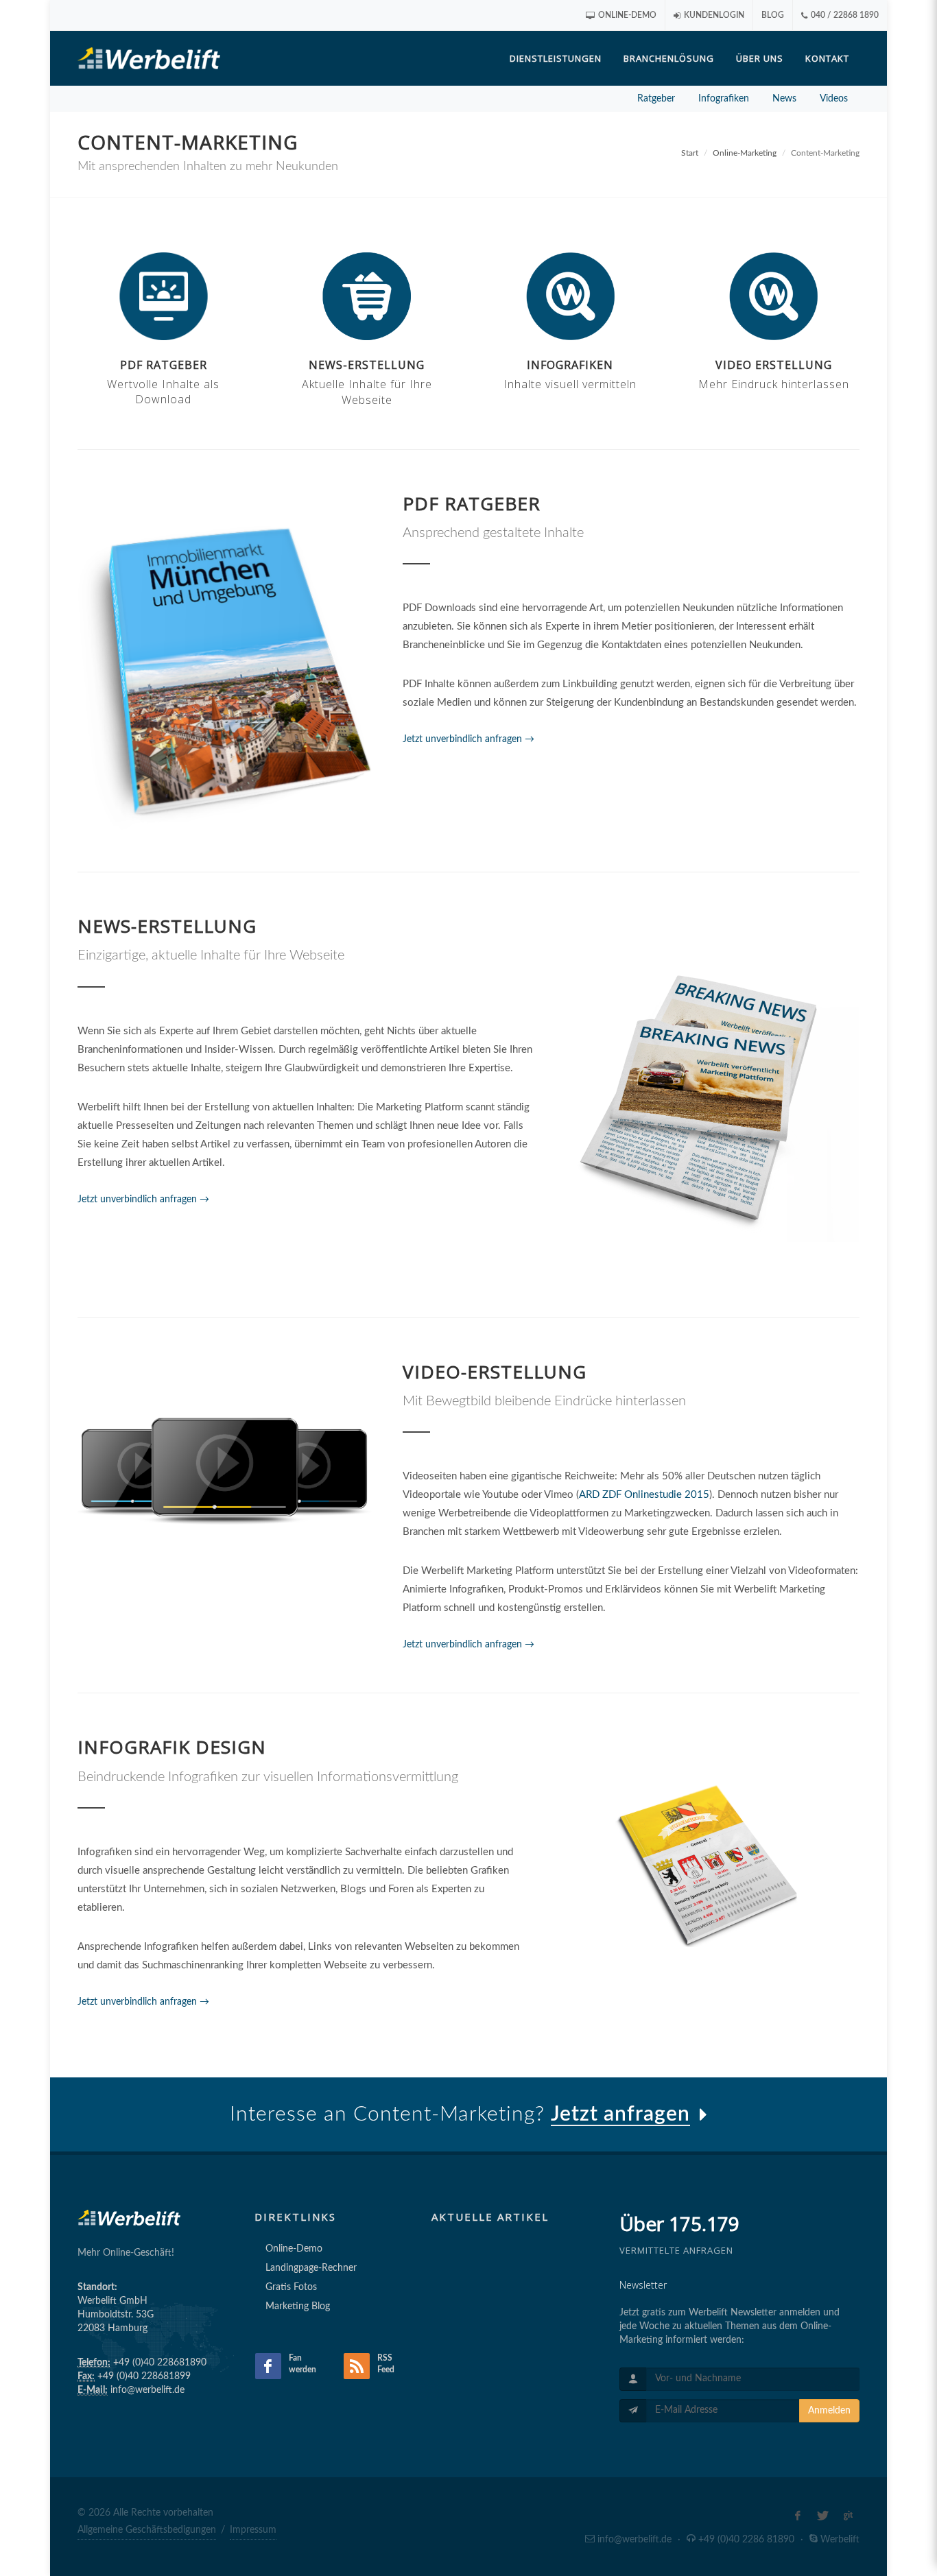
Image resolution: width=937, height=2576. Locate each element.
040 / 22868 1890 (844, 15)
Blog (773, 15)
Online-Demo (626, 15)
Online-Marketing (745, 153)
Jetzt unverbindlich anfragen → (468, 739)
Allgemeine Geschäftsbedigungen (147, 2530)
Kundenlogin (713, 15)
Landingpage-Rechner (311, 2268)
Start (690, 153)
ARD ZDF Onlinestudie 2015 (644, 1495)
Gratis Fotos (291, 2287)
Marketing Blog (298, 2306)
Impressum (253, 2530)
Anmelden (829, 2411)
